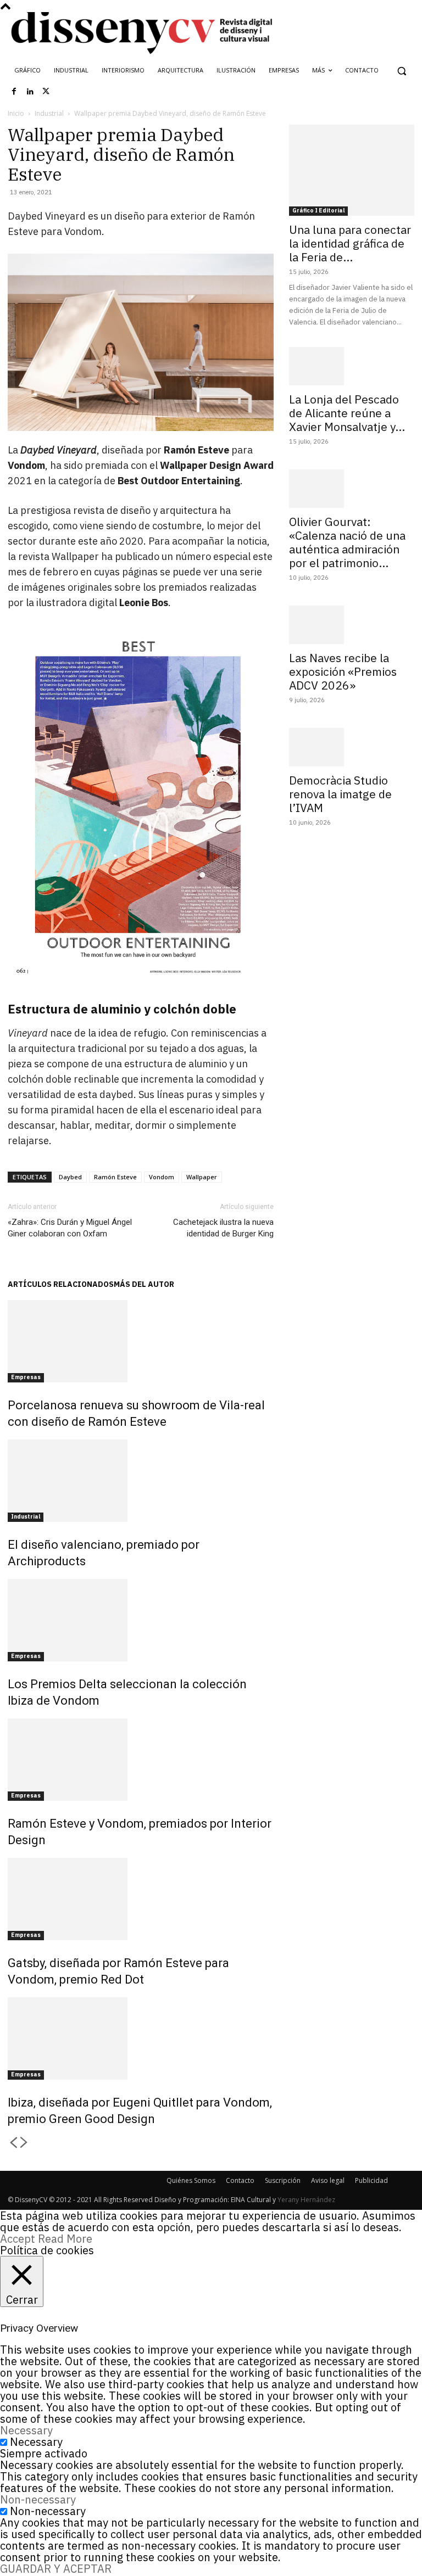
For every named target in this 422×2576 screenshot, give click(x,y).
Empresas (26, 1377)
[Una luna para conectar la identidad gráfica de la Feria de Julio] (352, 170)
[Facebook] (14, 92)
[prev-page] (13, 2143)
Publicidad (371, 2180)
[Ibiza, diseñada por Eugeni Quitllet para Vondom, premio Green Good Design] (141, 2039)
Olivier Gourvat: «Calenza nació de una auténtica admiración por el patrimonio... (347, 542)
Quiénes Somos (191, 2180)
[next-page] (24, 2143)
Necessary (36, 2442)
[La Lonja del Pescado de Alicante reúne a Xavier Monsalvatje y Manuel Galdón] (352, 366)
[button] (401, 71)
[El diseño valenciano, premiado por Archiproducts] (141, 1481)
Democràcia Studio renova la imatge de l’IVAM (340, 794)
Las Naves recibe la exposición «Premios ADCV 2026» (343, 671)
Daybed (70, 1177)
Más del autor (144, 1284)
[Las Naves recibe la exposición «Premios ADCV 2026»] (352, 625)
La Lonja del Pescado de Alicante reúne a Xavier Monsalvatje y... (347, 413)
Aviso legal (328, 2180)
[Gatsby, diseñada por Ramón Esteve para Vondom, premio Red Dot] (141, 1899)
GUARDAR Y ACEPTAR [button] (56, 2569)
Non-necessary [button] (38, 2499)
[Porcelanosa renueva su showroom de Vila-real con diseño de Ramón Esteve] (141, 1341)
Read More (65, 2239)
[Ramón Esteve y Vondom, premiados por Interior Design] (141, 1760)
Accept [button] (18, 2239)
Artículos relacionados (61, 1284)
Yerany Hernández (306, 2200)
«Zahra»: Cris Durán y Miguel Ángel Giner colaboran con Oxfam (70, 1228)
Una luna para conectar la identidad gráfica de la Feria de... (350, 243)
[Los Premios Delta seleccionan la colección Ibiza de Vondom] (141, 1620)
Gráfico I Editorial (318, 211)
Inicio (16, 113)
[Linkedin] (30, 92)
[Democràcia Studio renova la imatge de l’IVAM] (352, 747)
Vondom (162, 1177)
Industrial (49, 113)
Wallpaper (202, 1177)
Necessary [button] (26, 2430)
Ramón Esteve (115, 1177)
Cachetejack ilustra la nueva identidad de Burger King (223, 1228)
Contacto (240, 2180)
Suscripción (283, 2180)
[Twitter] (46, 92)
